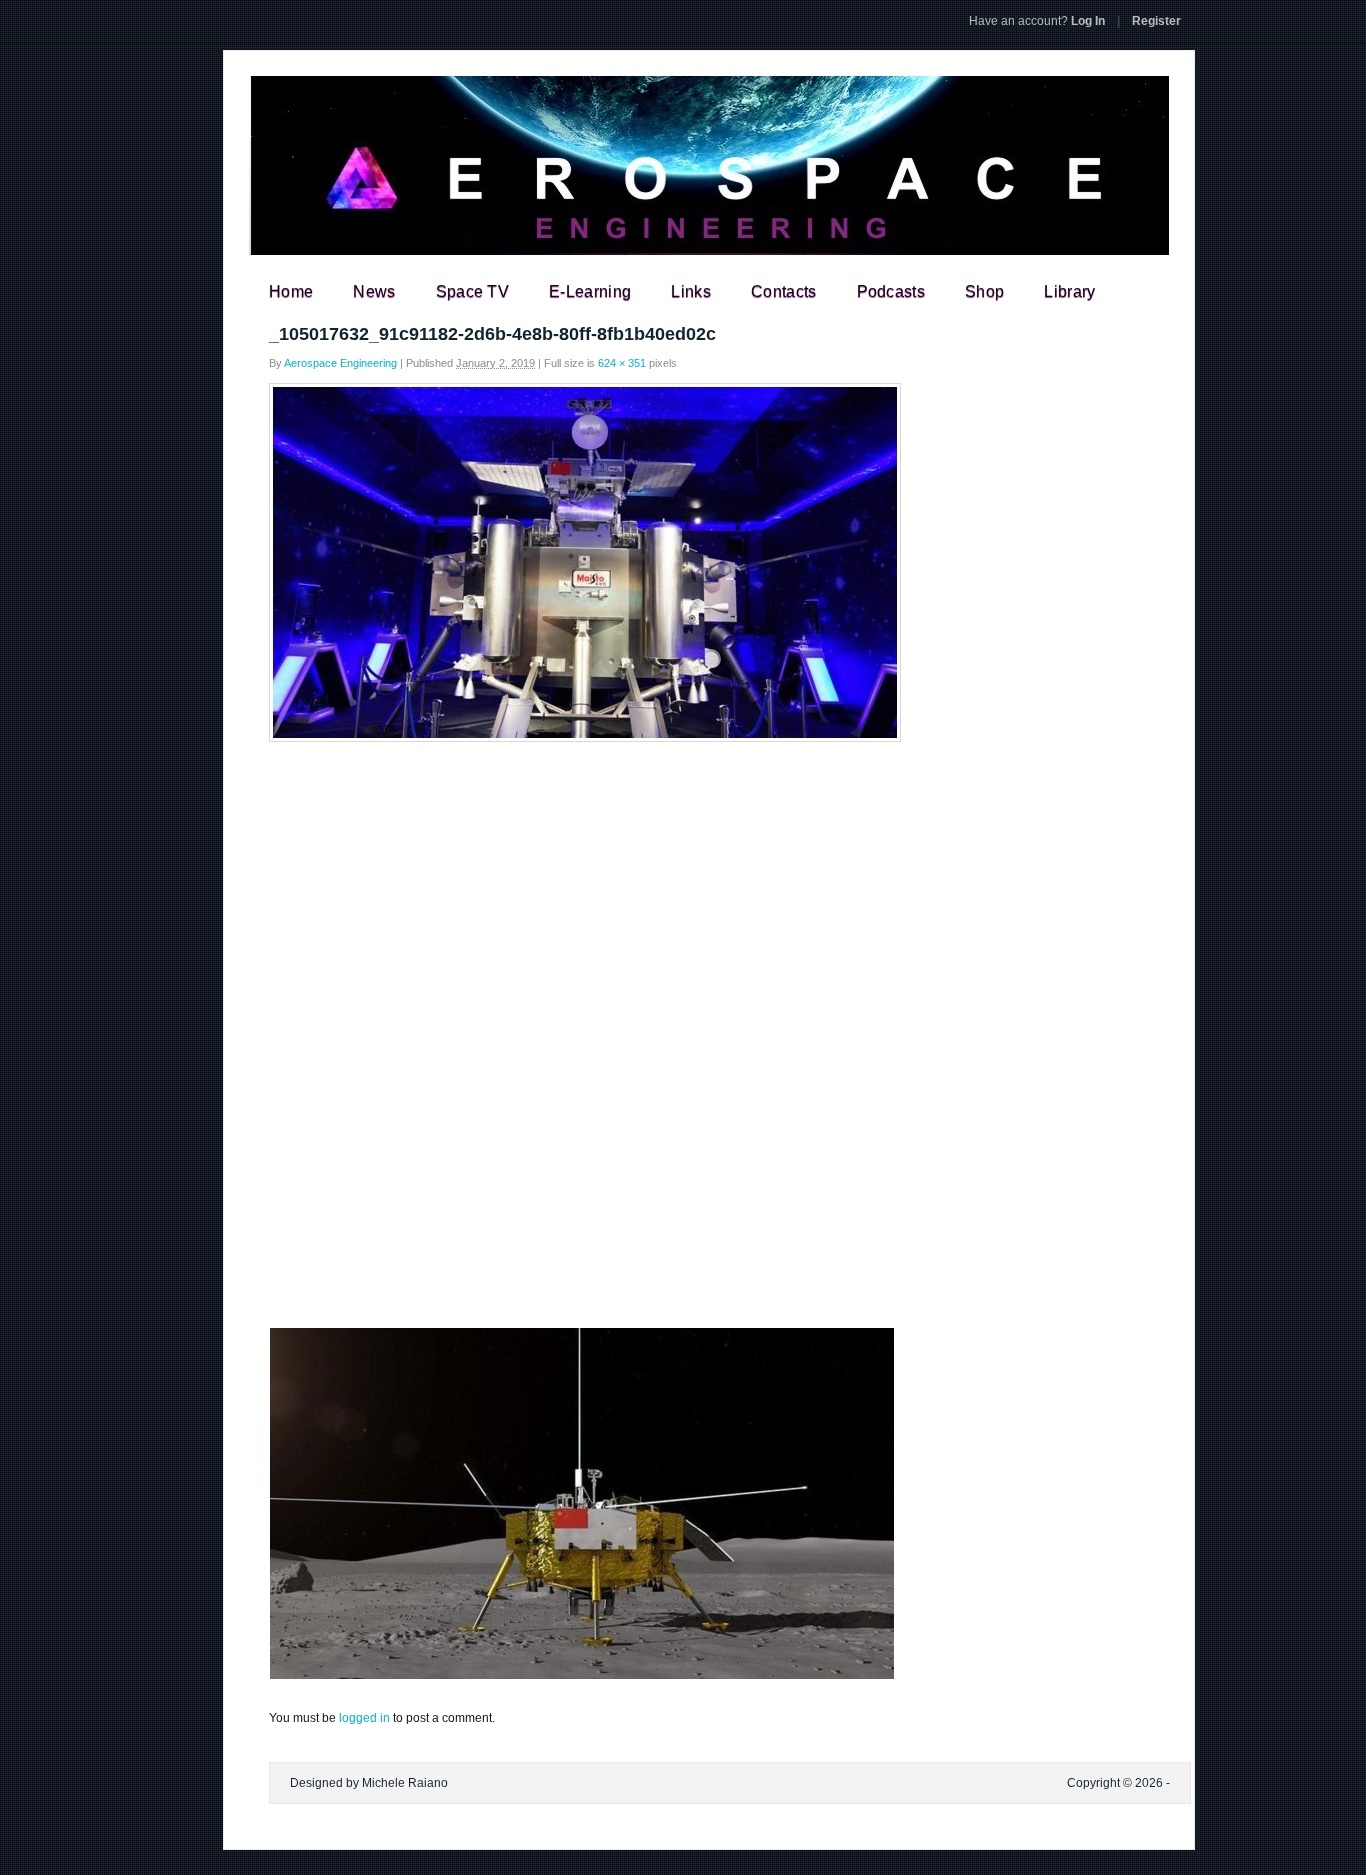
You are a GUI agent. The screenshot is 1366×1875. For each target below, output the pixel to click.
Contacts (784, 291)
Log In (1037, 21)
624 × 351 (622, 363)
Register (1156, 21)
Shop (984, 291)
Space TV (473, 291)
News (374, 291)
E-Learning (590, 291)
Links (691, 291)
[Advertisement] (683, 897)
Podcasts (891, 291)
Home (291, 291)
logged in (364, 1718)
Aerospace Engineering (340, 363)
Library (1069, 291)
